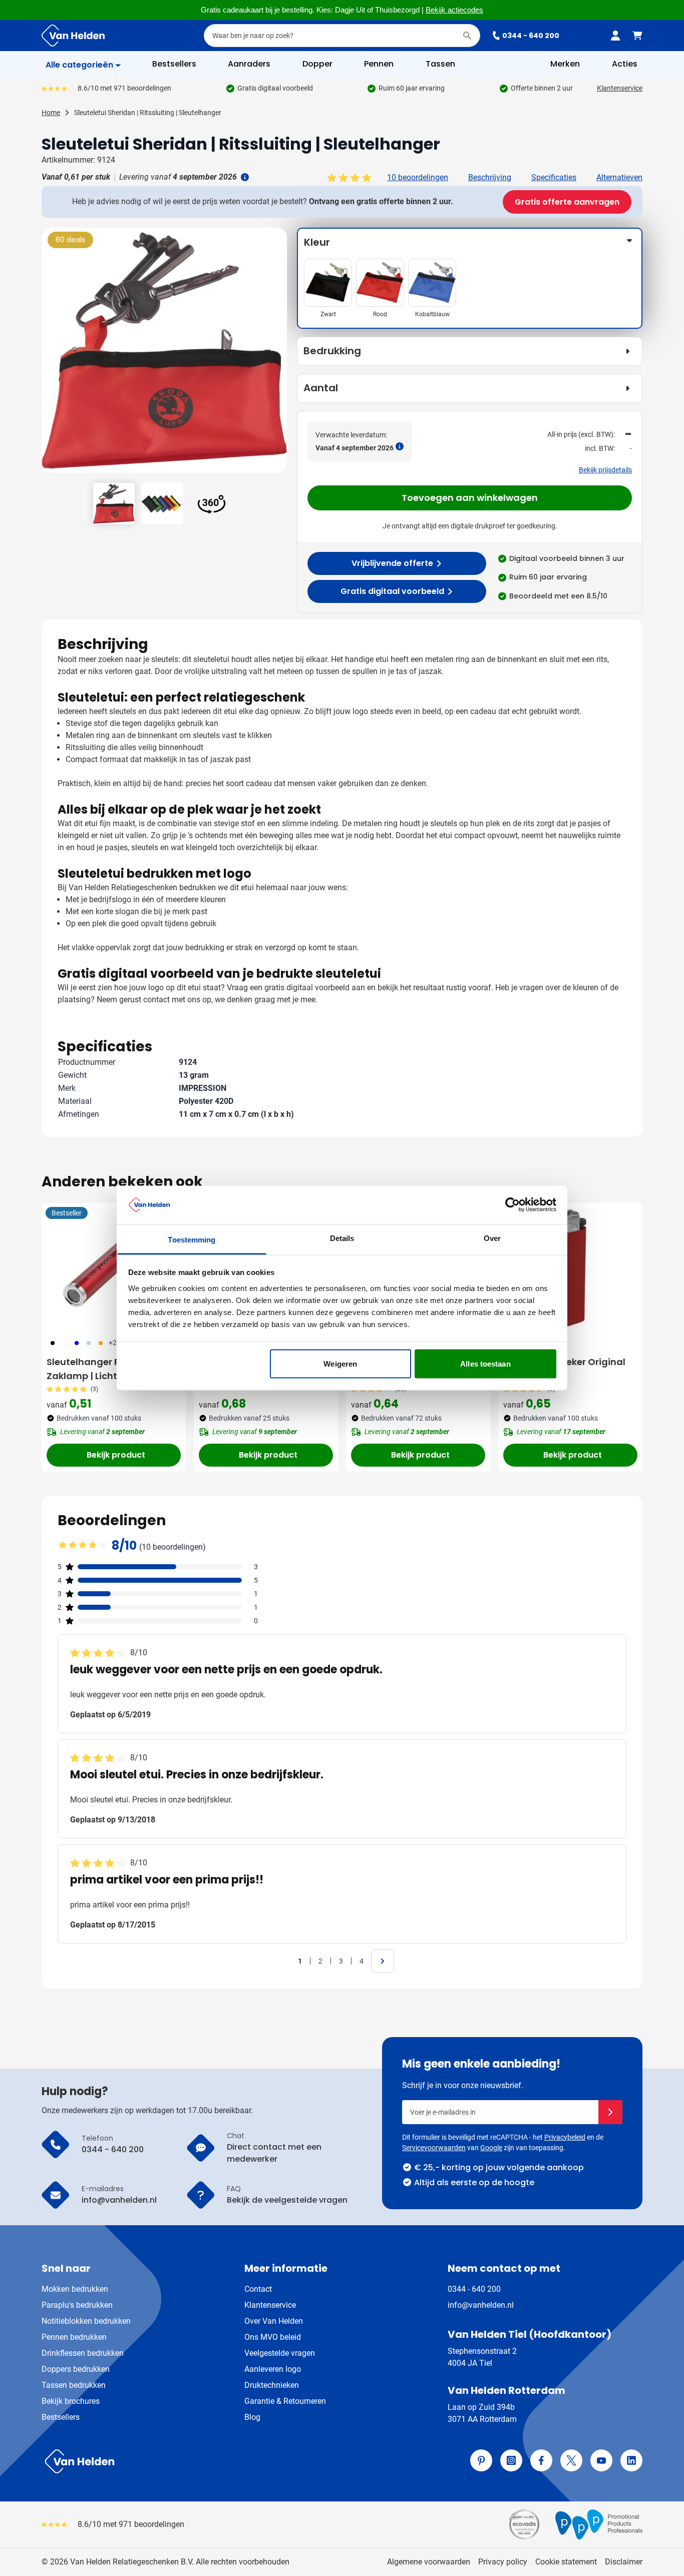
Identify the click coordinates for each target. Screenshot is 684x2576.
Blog (252, 2417)
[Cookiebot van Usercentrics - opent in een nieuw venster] (512, 1205)
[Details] (244, 177)
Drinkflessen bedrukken (83, 2353)
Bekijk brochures (71, 2401)
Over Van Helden (274, 2321)
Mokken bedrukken (75, 2289)
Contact (258, 2289)
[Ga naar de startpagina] (73, 36)
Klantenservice (620, 88)
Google (491, 2148)
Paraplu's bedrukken (77, 2305)
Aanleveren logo (273, 2369)
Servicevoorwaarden (434, 2148)
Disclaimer (624, 2562)
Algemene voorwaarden (429, 2562)
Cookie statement (566, 2562)
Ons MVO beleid (273, 2337)
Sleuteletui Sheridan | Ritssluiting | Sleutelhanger (148, 113)
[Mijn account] (615, 36)
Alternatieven (619, 177)
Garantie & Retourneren (285, 2401)
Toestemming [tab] (192, 1239)
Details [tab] (342, 1238)
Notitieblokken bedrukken (86, 2321)
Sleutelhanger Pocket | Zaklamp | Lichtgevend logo (111, 1369)
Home (51, 113)
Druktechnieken (272, 2385)
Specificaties (554, 177)
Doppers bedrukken (76, 2369)
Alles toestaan (485, 1364)
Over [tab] (492, 1238)
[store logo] (190, 2461)
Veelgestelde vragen (280, 2353)
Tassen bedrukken (74, 2385)
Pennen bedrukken (74, 2337)
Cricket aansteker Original (564, 1362)
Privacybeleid (565, 2137)
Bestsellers (61, 2417)
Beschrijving (490, 177)
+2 (113, 1343)
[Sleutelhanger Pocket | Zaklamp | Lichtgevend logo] (114, 1267)
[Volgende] (278, 354)
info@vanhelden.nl (481, 2305)
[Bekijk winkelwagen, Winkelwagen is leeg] (637, 36)
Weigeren (340, 1364)
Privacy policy (503, 2562)
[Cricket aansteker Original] (570, 1267)
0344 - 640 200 (531, 36)
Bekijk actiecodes (454, 10)
